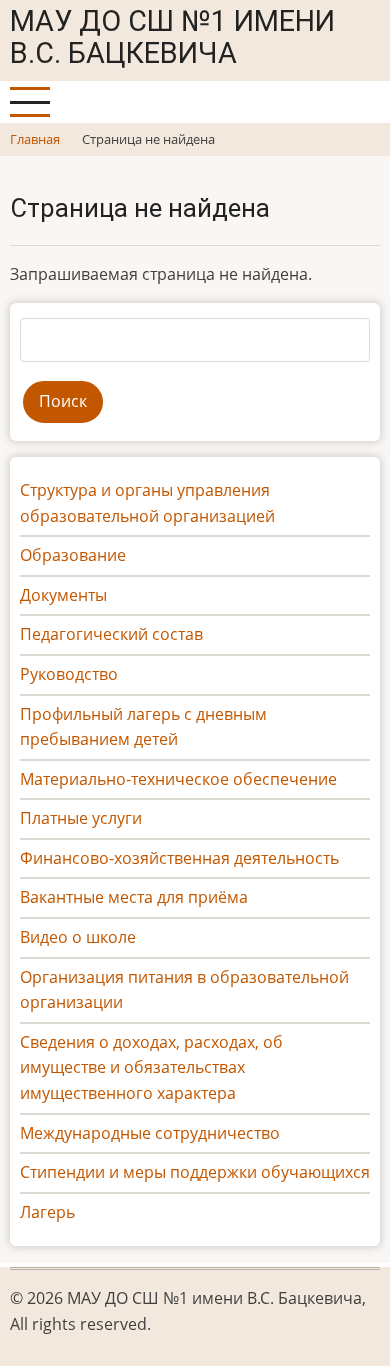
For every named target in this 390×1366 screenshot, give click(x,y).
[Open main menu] (30, 102)
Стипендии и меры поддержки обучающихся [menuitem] (195, 1172)
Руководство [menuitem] (69, 674)
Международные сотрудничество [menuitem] (150, 1133)
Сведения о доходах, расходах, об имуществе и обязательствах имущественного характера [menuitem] (151, 1067)
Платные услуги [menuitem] (81, 818)
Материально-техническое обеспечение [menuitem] (178, 779)
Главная (35, 139)
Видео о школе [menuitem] (78, 937)
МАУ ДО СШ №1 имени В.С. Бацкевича (172, 37)
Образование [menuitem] (73, 555)
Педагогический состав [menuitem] (111, 634)
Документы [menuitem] (63, 595)
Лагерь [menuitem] (47, 1212)
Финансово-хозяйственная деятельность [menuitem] (179, 858)
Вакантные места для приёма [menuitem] (134, 897)
